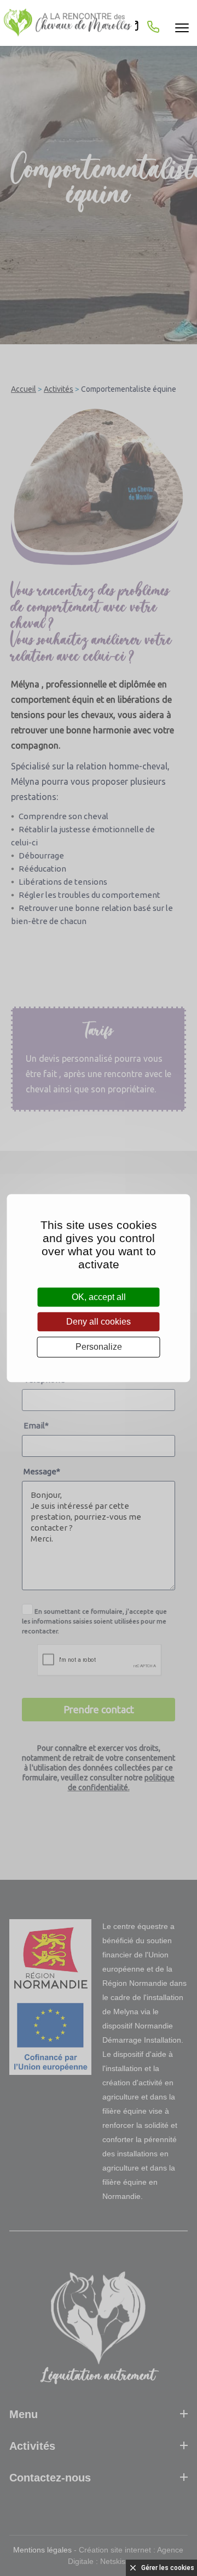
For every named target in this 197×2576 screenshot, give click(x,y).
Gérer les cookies (168, 2568)
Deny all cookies (99, 1322)
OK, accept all (99, 1297)
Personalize (99, 1347)
